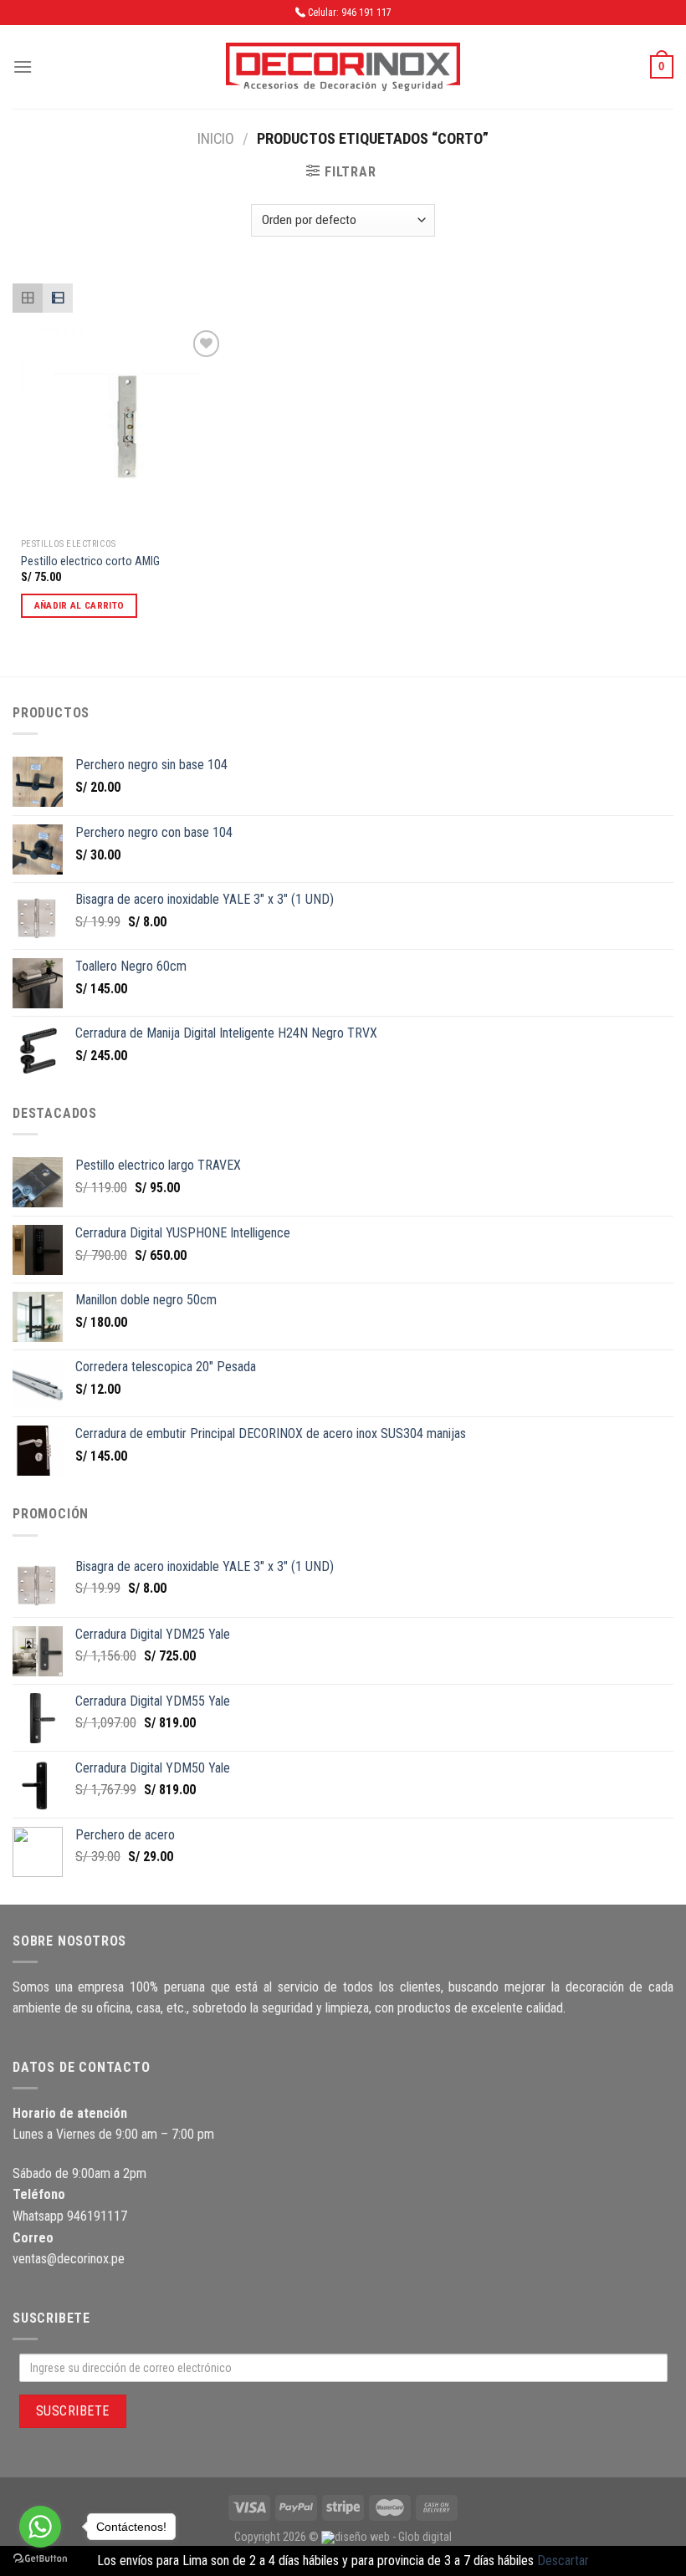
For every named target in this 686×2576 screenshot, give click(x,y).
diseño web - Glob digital (393, 2537)
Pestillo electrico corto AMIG (90, 561)
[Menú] (23, 66)
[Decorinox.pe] (343, 67)
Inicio (216, 138)
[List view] (58, 298)
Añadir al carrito (79, 605)
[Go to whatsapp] (40, 2527)
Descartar (563, 2561)
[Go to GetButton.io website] (40, 2559)
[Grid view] (28, 298)
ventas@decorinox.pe (69, 2259)
